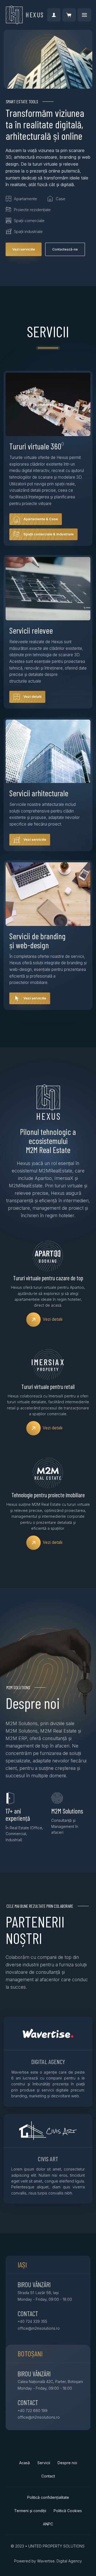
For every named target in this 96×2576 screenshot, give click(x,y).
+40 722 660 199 (33, 2411)
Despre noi (67, 2463)
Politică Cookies (68, 2511)
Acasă (25, 2463)
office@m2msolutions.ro (39, 2328)
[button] (69, 15)
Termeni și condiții (30, 2511)
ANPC (48, 2524)
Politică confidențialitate (48, 2497)
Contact (48, 2476)
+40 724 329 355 (32, 2321)
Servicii (44, 2463)
